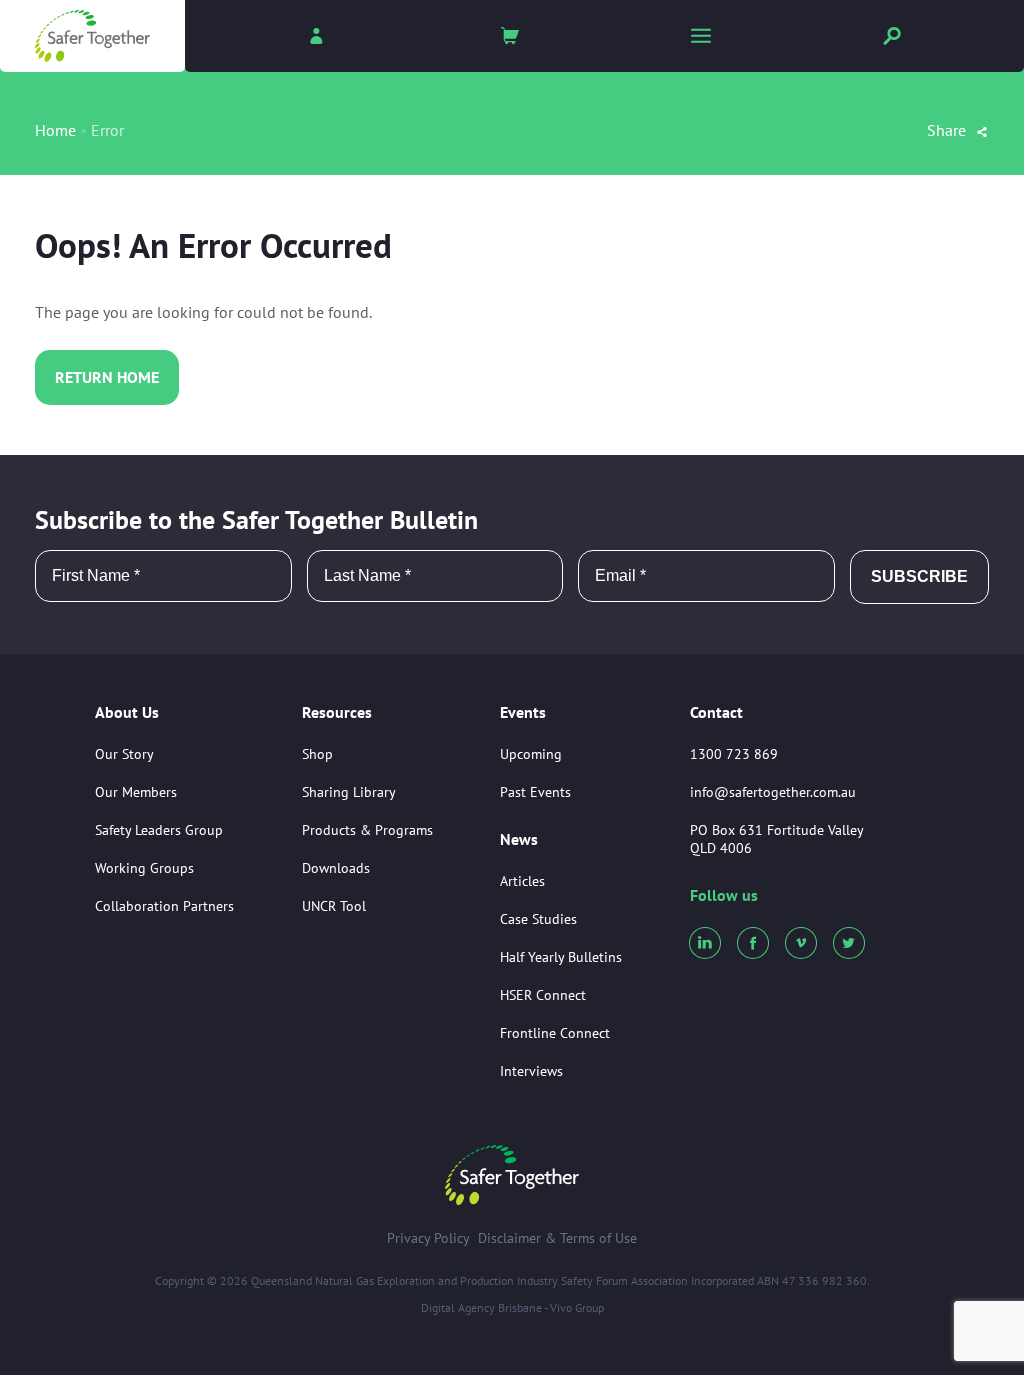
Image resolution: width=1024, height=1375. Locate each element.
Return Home (107, 377)
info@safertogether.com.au (773, 792)
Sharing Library (349, 792)
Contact (716, 712)
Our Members (136, 792)
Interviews (531, 1071)
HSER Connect (543, 995)
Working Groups (144, 868)
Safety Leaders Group (159, 830)
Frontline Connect (555, 1033)
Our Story (124, 754)
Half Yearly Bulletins (561, 957)
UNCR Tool (334, 906)
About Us (127, 713)
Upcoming (531, 754)
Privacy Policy (428, 1238)
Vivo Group (577, 1307)
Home (55, 130)
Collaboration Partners (164, 906)
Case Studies (538, 919)
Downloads (336, 868)
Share (948, 130)
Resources (337, 713)
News (519, 840)
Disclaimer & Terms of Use (557, 1238)
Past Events (535, 792)
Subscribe (919, 576)
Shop (317, 754)
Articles (522, 881)
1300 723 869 (734, 754)
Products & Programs (367, 830)
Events (523, 713)
